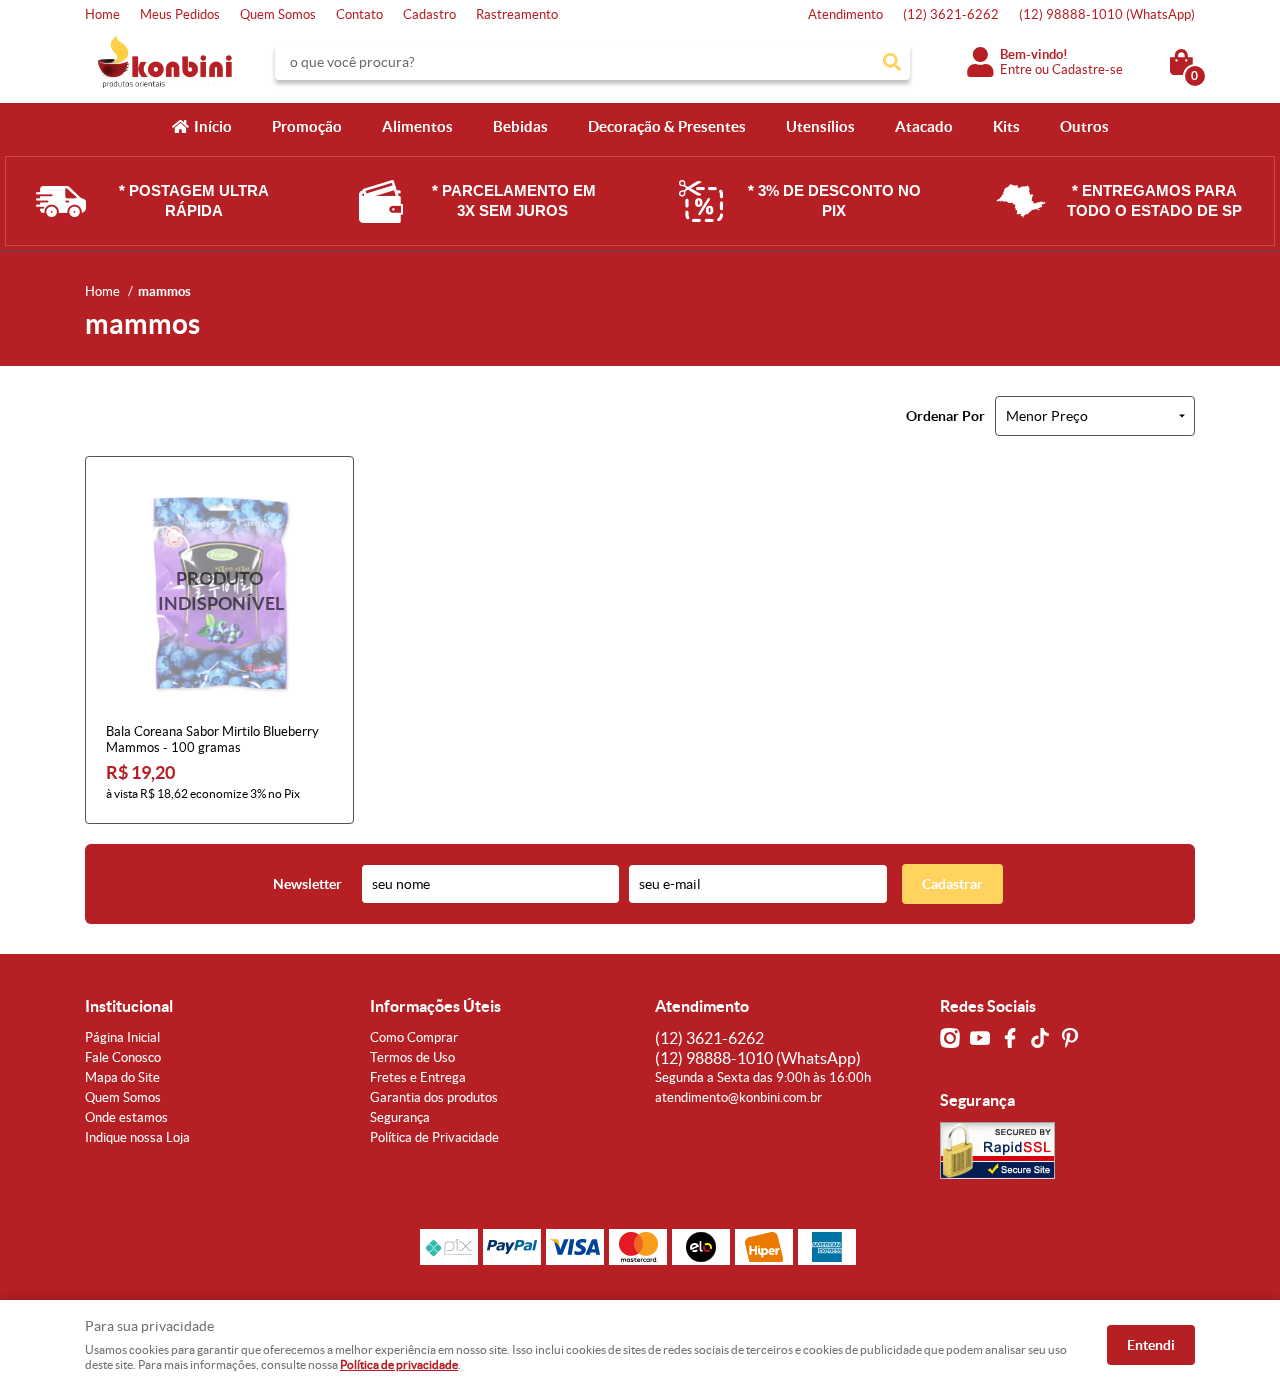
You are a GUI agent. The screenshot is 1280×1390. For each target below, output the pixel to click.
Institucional (129, 1006)
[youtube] (980, 1038)
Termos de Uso (412, 1057)
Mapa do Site (122, 1077)
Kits (1006, 126)
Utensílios (820, 126)
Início (213, 126)
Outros (1084, 126)
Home (102, 14)
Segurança (400, 1117)
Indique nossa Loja (137, 1137)
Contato (359, 14)
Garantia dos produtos (434, 1097)
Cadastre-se (1087, 69)
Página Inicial (122, 1037)
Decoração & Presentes (667, 126)
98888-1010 (1107, 14)
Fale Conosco (123, 1057)
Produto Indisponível (219, 590)
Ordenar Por (945, 416)
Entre (1016, 69)
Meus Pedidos (180, 14)
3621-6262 (951, 14)
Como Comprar (414, 1037)
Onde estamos (126, 1117)
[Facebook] (1010, 1038)
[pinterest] (1070, 1038)
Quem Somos (278, 14)
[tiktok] (1040, 1038)
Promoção (307, 126)
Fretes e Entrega (418, 1077)
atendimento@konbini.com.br (738, 1097)
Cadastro (429, 14)
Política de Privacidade (434, 1137)
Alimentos (417, 126)
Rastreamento (517, 14)
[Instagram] (950, 1038)
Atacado (924, 126)
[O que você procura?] (892, 62)
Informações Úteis (435, 1006)
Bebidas (520, 126)
